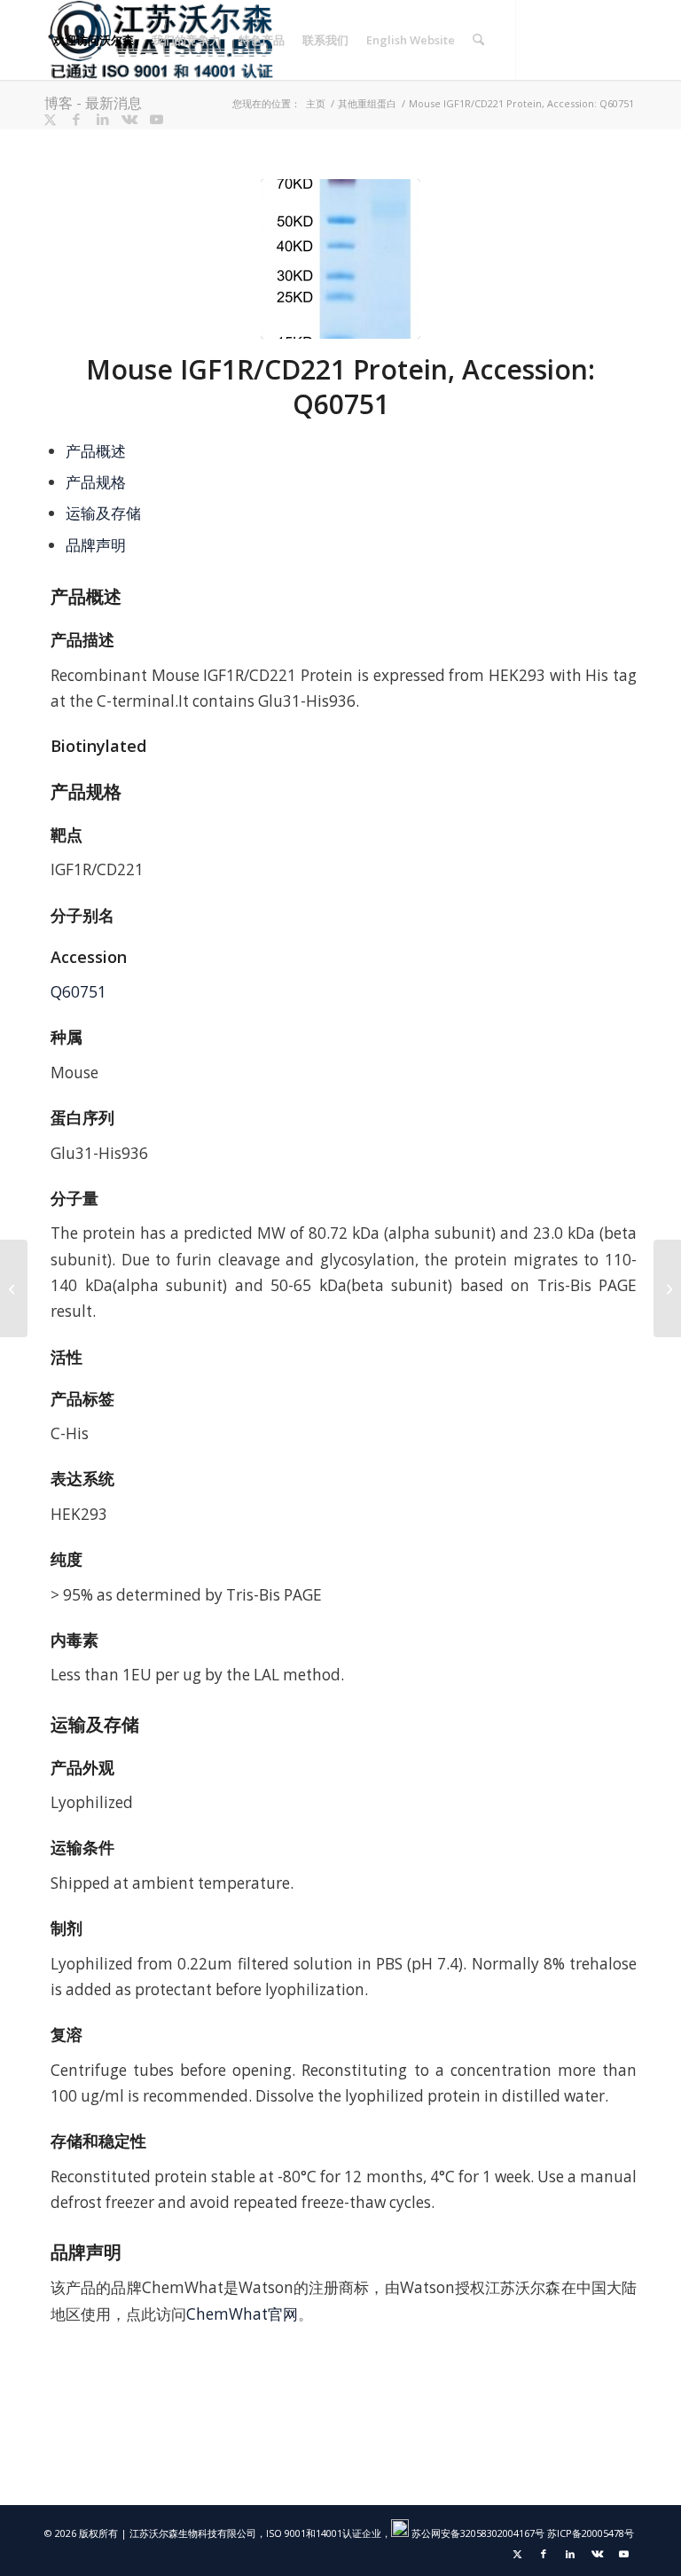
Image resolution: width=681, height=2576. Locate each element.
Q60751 (78, 992)
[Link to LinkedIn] (103, 119)
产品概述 (96, 451)
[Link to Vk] (129, 119)
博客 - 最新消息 (93, 103)
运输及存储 (103, 513)
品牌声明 (96, 545)
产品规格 (96, 482)
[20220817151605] (340, 259)
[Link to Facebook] (76, 119)
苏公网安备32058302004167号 (477, 2533)
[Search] (478, 40)
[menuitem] (94, 40)
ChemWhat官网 (242, 2314)
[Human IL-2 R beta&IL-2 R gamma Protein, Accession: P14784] (14, 1288)
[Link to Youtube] (156, 119)
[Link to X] (50, 119)
